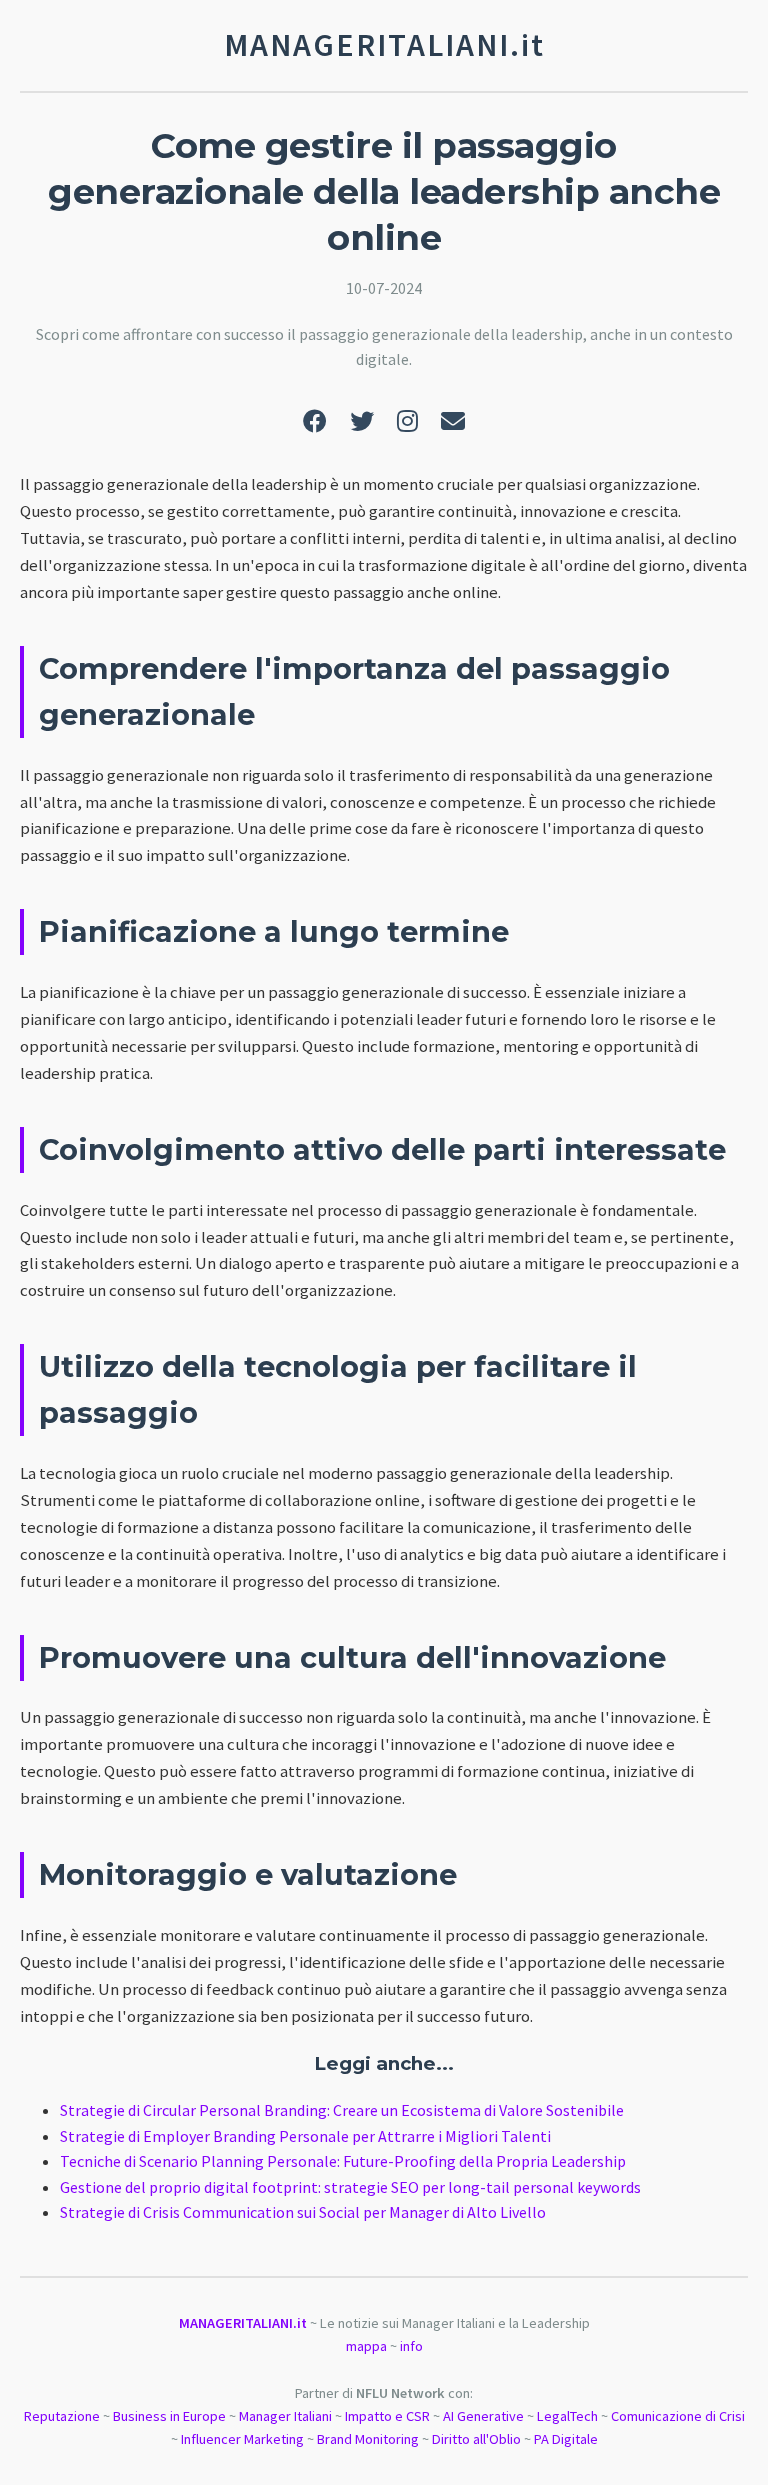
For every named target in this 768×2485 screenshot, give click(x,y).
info (411, 2346)
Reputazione (62, 2416)
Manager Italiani (285, 2416)
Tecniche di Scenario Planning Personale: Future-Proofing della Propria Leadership (343, 2161)
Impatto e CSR (387, 2416)
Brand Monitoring (368, 2439)
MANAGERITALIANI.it (243, 2323)
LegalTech (567, 2416)
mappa (366, 2346)
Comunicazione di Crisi (678, 2416)
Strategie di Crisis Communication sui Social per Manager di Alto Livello (303, 2212)
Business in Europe (169, 2416)
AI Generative (483, 2416)
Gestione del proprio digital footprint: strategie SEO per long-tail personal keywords (350, 2187)
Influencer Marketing (242, 2439)
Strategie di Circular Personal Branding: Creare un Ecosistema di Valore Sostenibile (342, 2110)
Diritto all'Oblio (476, 2439)
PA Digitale (566, 2439)
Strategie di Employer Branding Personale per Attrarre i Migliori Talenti (305, 2136)
